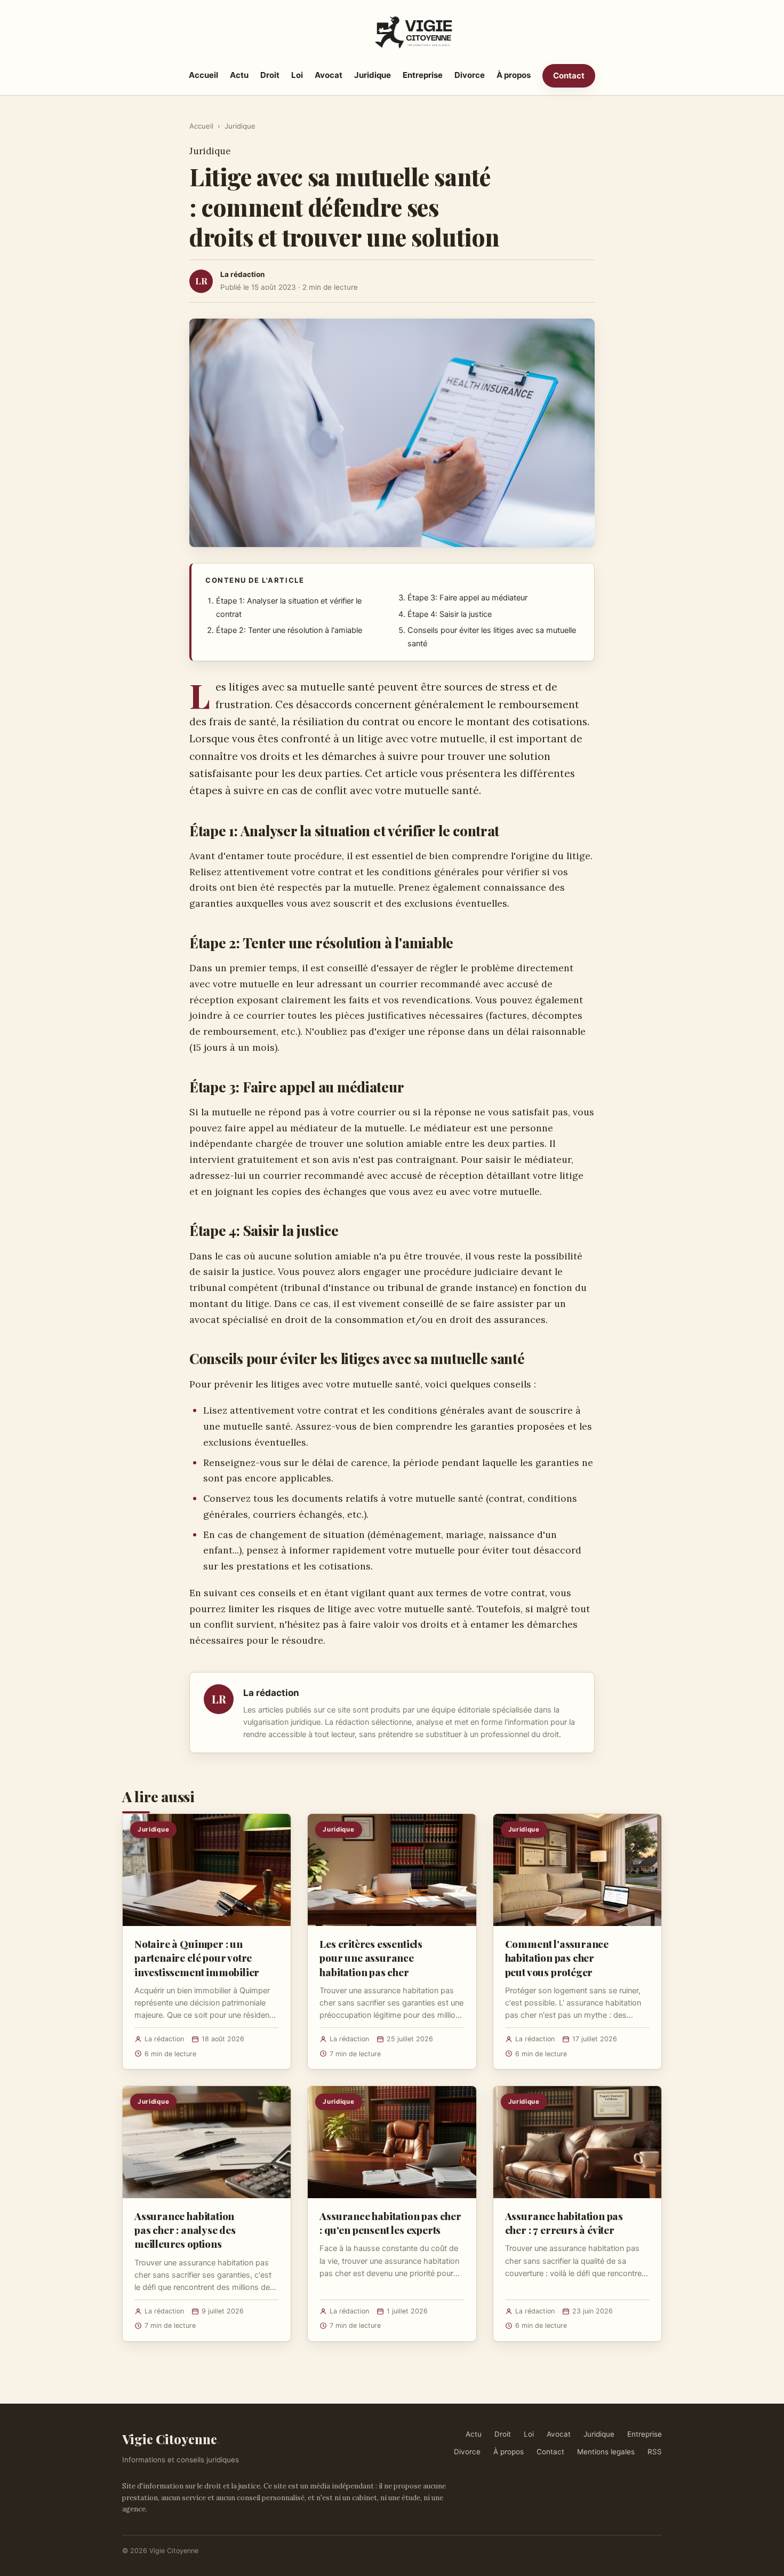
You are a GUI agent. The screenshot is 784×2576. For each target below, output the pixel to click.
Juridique (373, 75)
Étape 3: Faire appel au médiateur (467, 598)
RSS (655, 2452)
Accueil (203, 75)
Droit (270, 75)
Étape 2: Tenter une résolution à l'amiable (289, 630)
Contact (569, 76)
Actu (239, 75)
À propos (514, 75)
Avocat (329, 75)
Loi (297, 75)
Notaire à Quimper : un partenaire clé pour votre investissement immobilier (197, 1957)
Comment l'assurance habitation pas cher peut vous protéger (557, 1957)
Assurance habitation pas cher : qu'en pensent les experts (390, 2223)
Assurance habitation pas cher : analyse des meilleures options (185, 2230)
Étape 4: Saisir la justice (450, 614)
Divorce (470, 75)
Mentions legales (606, 2452)
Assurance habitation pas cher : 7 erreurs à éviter (564, 2223)
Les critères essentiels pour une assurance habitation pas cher (371, 1957)
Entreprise (423, 75)
